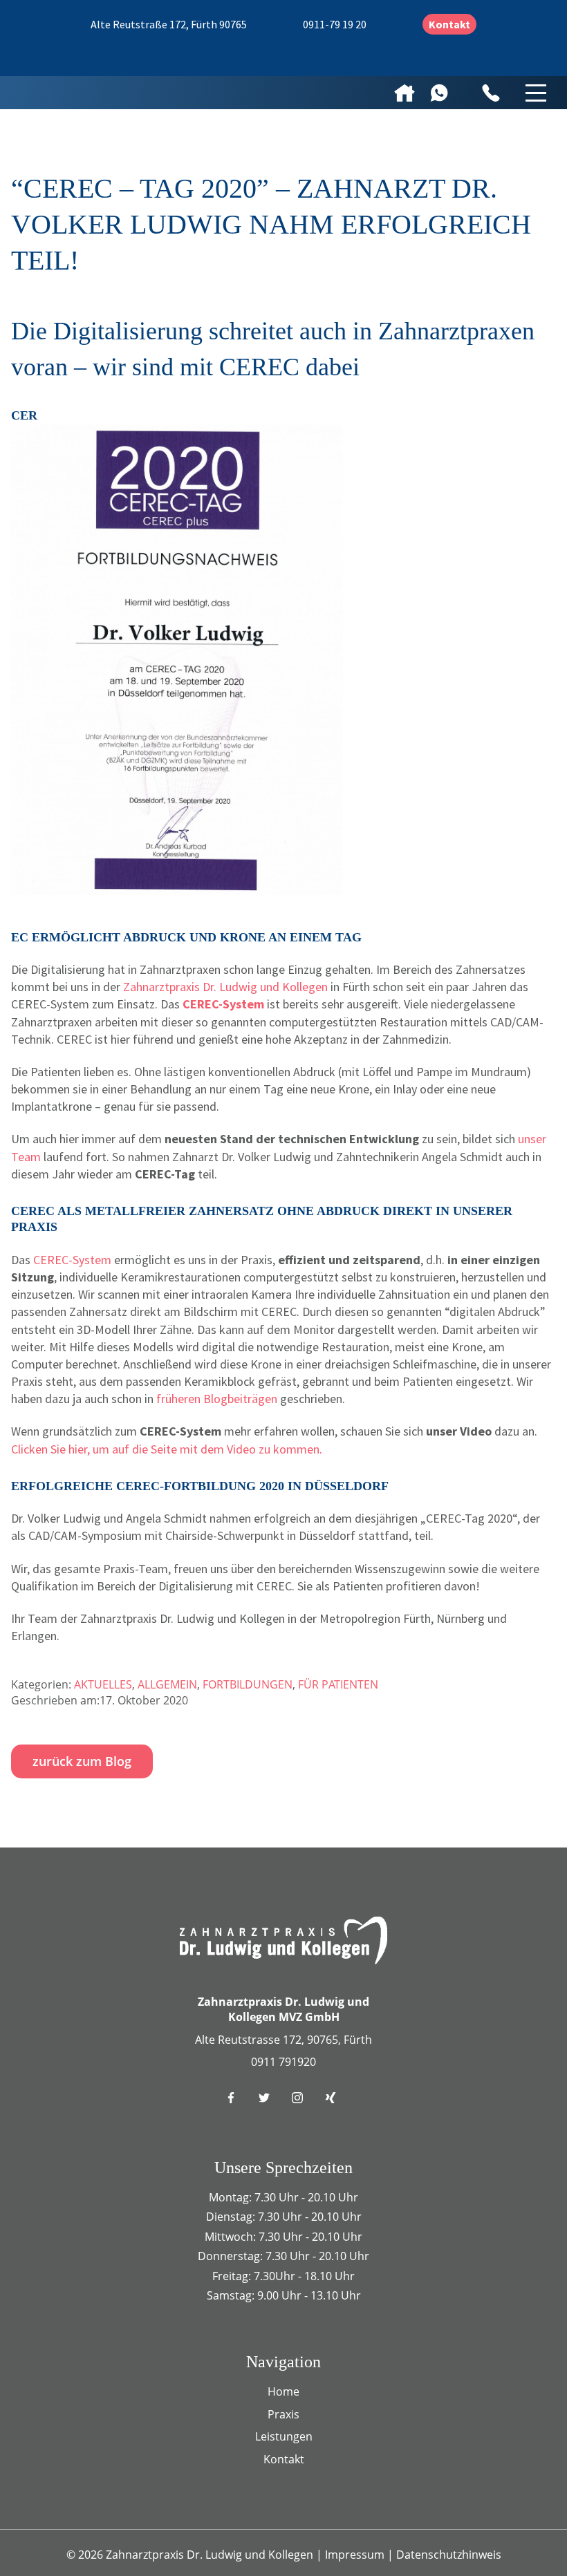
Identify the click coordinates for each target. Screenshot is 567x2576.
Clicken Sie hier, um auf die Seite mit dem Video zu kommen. (167, 1449)
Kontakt (449, 24)
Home (283, 2391)
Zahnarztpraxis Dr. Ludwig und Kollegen (225, 987)
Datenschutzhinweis (449, 2555)
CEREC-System (72, 1260)
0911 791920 (283, 2062)
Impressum (356, 2555)
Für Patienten (338, 1684)
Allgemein (167, 1684)
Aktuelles (103, 1684)
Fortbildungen (248, 1684)
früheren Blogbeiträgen (217, 1399)
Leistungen (284, 2436)
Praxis (283, 2414)
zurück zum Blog (82, 1761)
